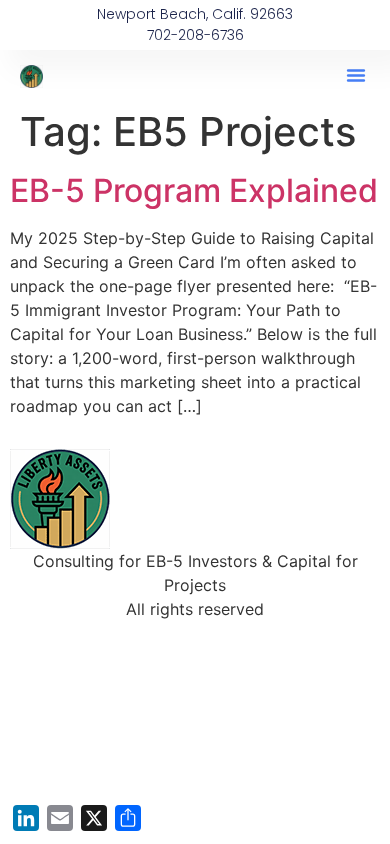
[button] (356, 75)
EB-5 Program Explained (194, 190)
